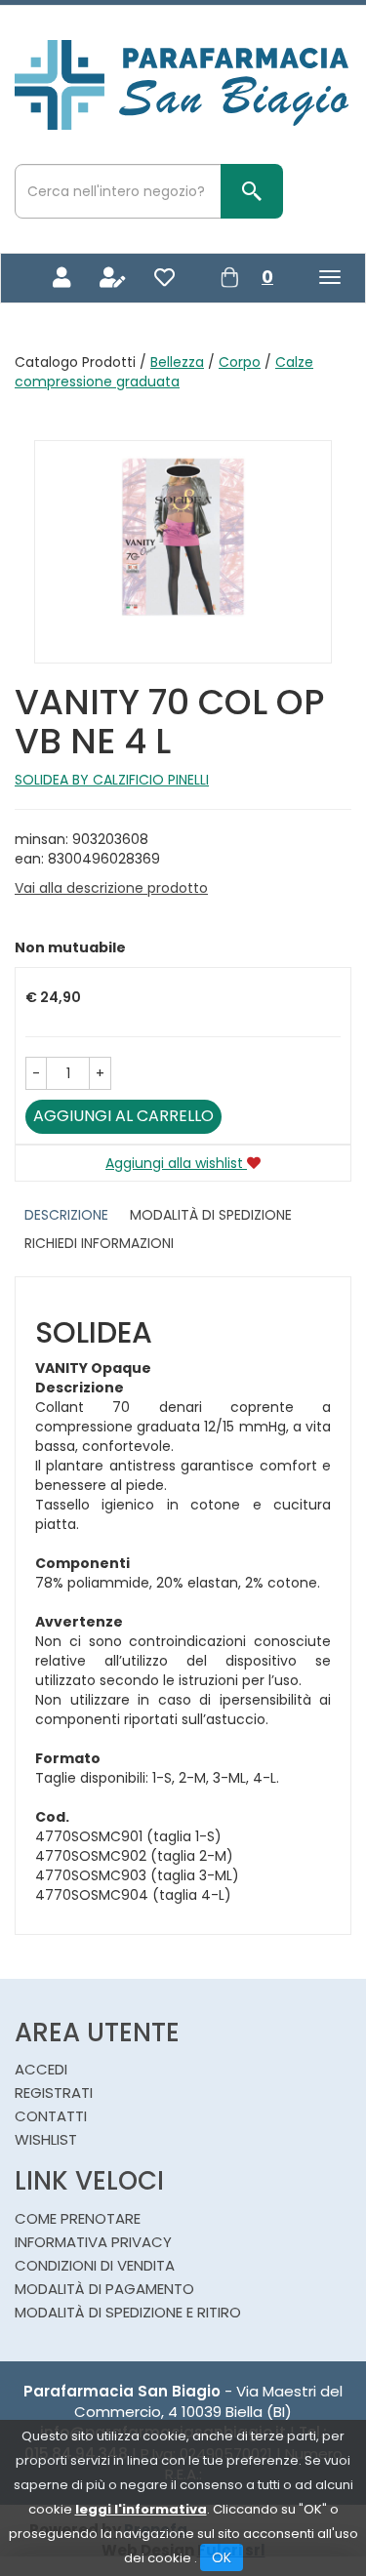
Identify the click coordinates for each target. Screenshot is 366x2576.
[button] (36, 1073)
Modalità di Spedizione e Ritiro (128, 2312)
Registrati (54, 2093)
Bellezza (177, 362)
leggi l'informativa (141, 2509)
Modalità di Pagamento (104, 2289)
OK (222, 2557)
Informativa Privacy (93, 2242)
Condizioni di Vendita (95, 2265)
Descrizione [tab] (66, 1215)
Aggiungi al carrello (123, 1116)
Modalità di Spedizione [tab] (211, 1215)
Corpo (240, 362)
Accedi (41, 2069)
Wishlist (46, 2139)
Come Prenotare (78, 2218)
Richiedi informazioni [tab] (99, 1243)
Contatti (51, 2116)
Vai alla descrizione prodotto (111, 888)
